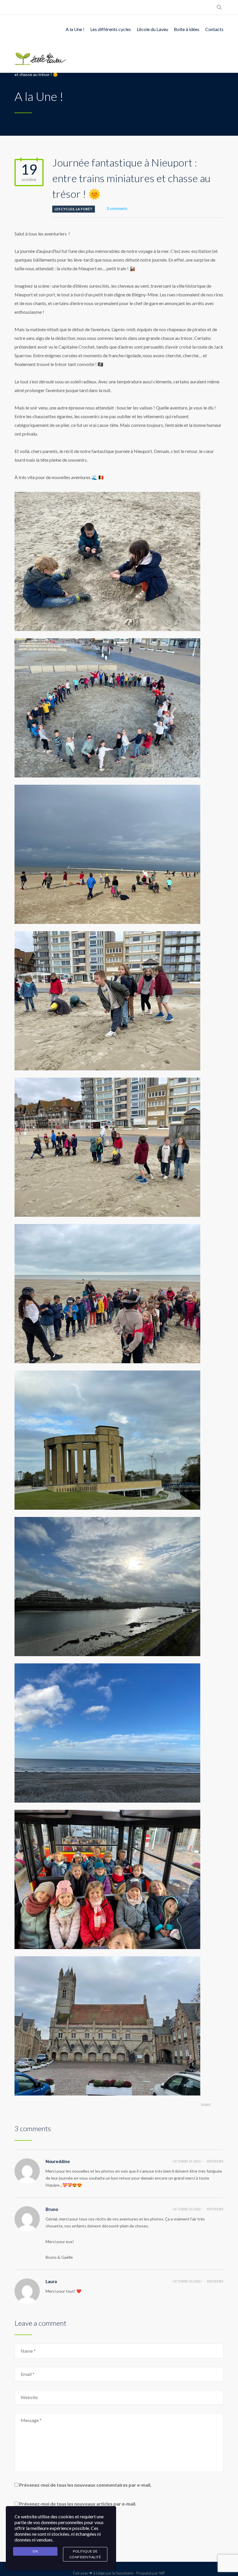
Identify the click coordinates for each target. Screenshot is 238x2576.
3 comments (117, 209)
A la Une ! (75, 29)
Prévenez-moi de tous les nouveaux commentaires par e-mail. (85, 2485)
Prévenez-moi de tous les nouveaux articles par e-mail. (78, 2504)
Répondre (215, 2161)
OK (35, 2551)
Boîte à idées (187, 29)
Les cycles (64, 209)
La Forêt (84, 209)
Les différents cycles (111, 29)
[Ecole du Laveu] (41, 58)
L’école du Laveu (152, 29)
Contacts (214, 29)
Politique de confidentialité (85, 2554)
